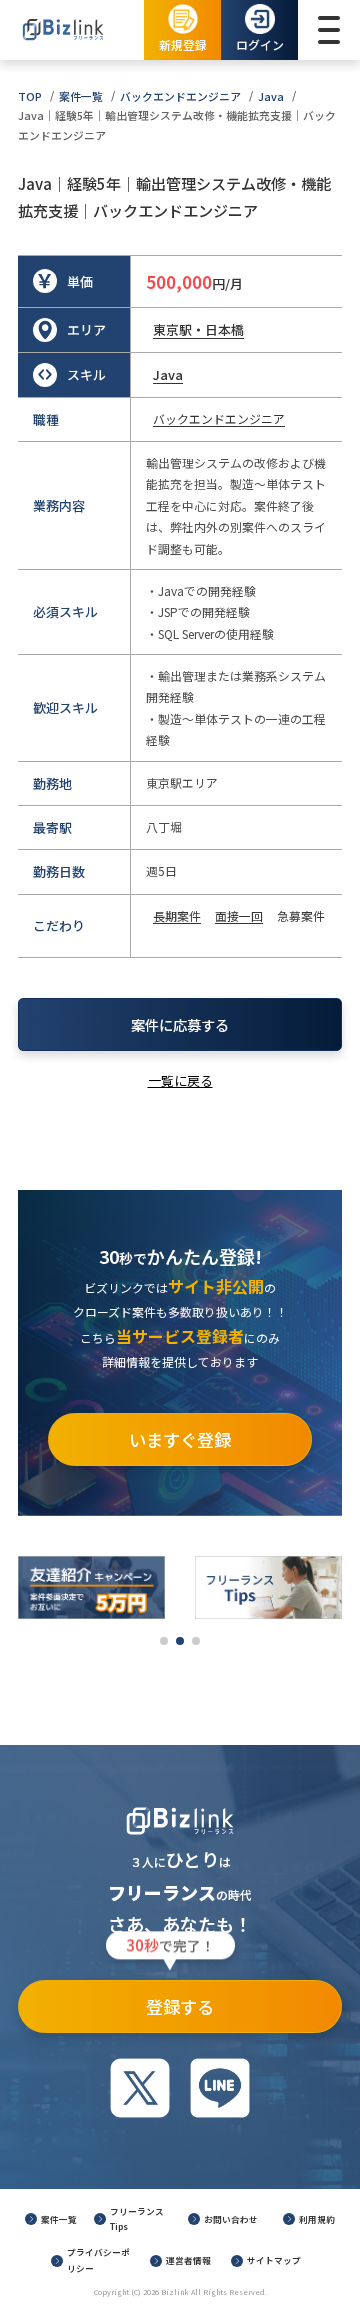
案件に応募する (180, 1024)
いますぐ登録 (180, 1439)
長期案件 (177, 915)
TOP (30, 96)
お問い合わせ (231, 2219)
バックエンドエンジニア (180, 96)
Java (271, 96)
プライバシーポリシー (98, 2260)
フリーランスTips (137, 2219)
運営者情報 (188, 2260)
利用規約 (317, 2219)
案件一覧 (81, 96)
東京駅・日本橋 (198, 329)
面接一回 (239, 915)
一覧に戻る (180, 1080)
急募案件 (301, 915)
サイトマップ (274, 2260)
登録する (170, 1999)
